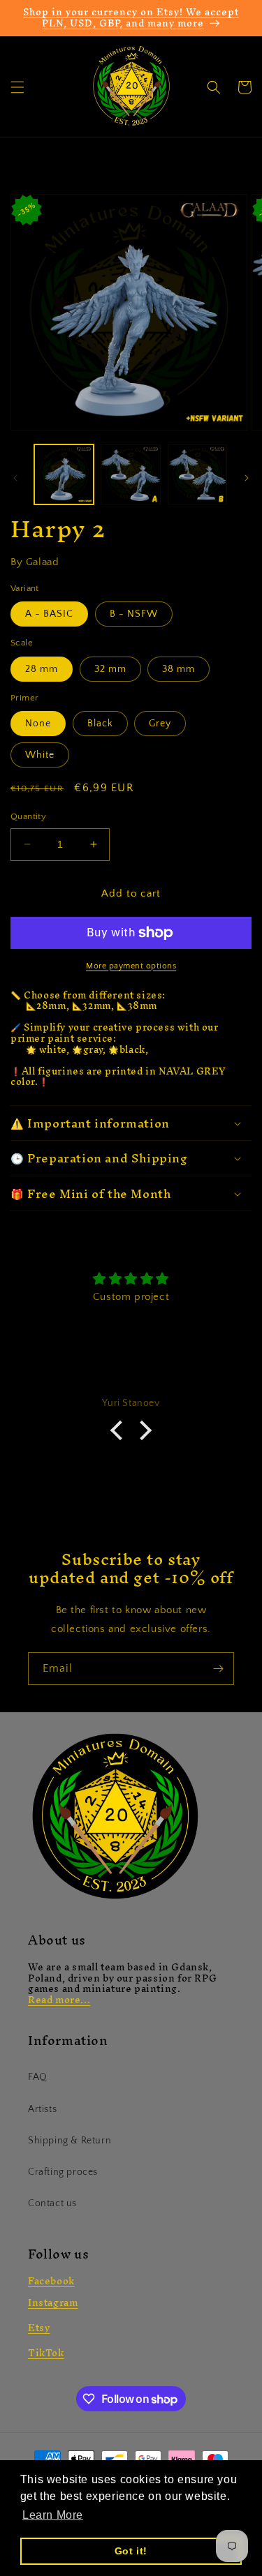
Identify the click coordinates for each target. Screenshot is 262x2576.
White (40, 755)
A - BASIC (49, 614)
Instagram (53, 2303)
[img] (131, 1279)
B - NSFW (134, 614)
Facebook (51, 2281)
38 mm (179, 669)
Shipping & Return (70, 2141)
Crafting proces (63, 2172)
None (38, 724)
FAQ (38, 2077)
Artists (42, 2109)
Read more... (59, 2000)
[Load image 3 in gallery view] (197, 474)
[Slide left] (15, 478)
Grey (160, 724)
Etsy (39, 2328)
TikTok (46, 2353)
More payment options (131, 966)
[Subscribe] (218, 1669)
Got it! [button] (131, 2551)
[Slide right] (247, 478)
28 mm (42, 669)
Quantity (28, 816)
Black (100, 724)
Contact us (52, 2203)
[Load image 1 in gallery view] (64, 474)
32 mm (110, 669)
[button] (17, 87)
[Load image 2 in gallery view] (130, 474)
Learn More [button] (53, 2515)
